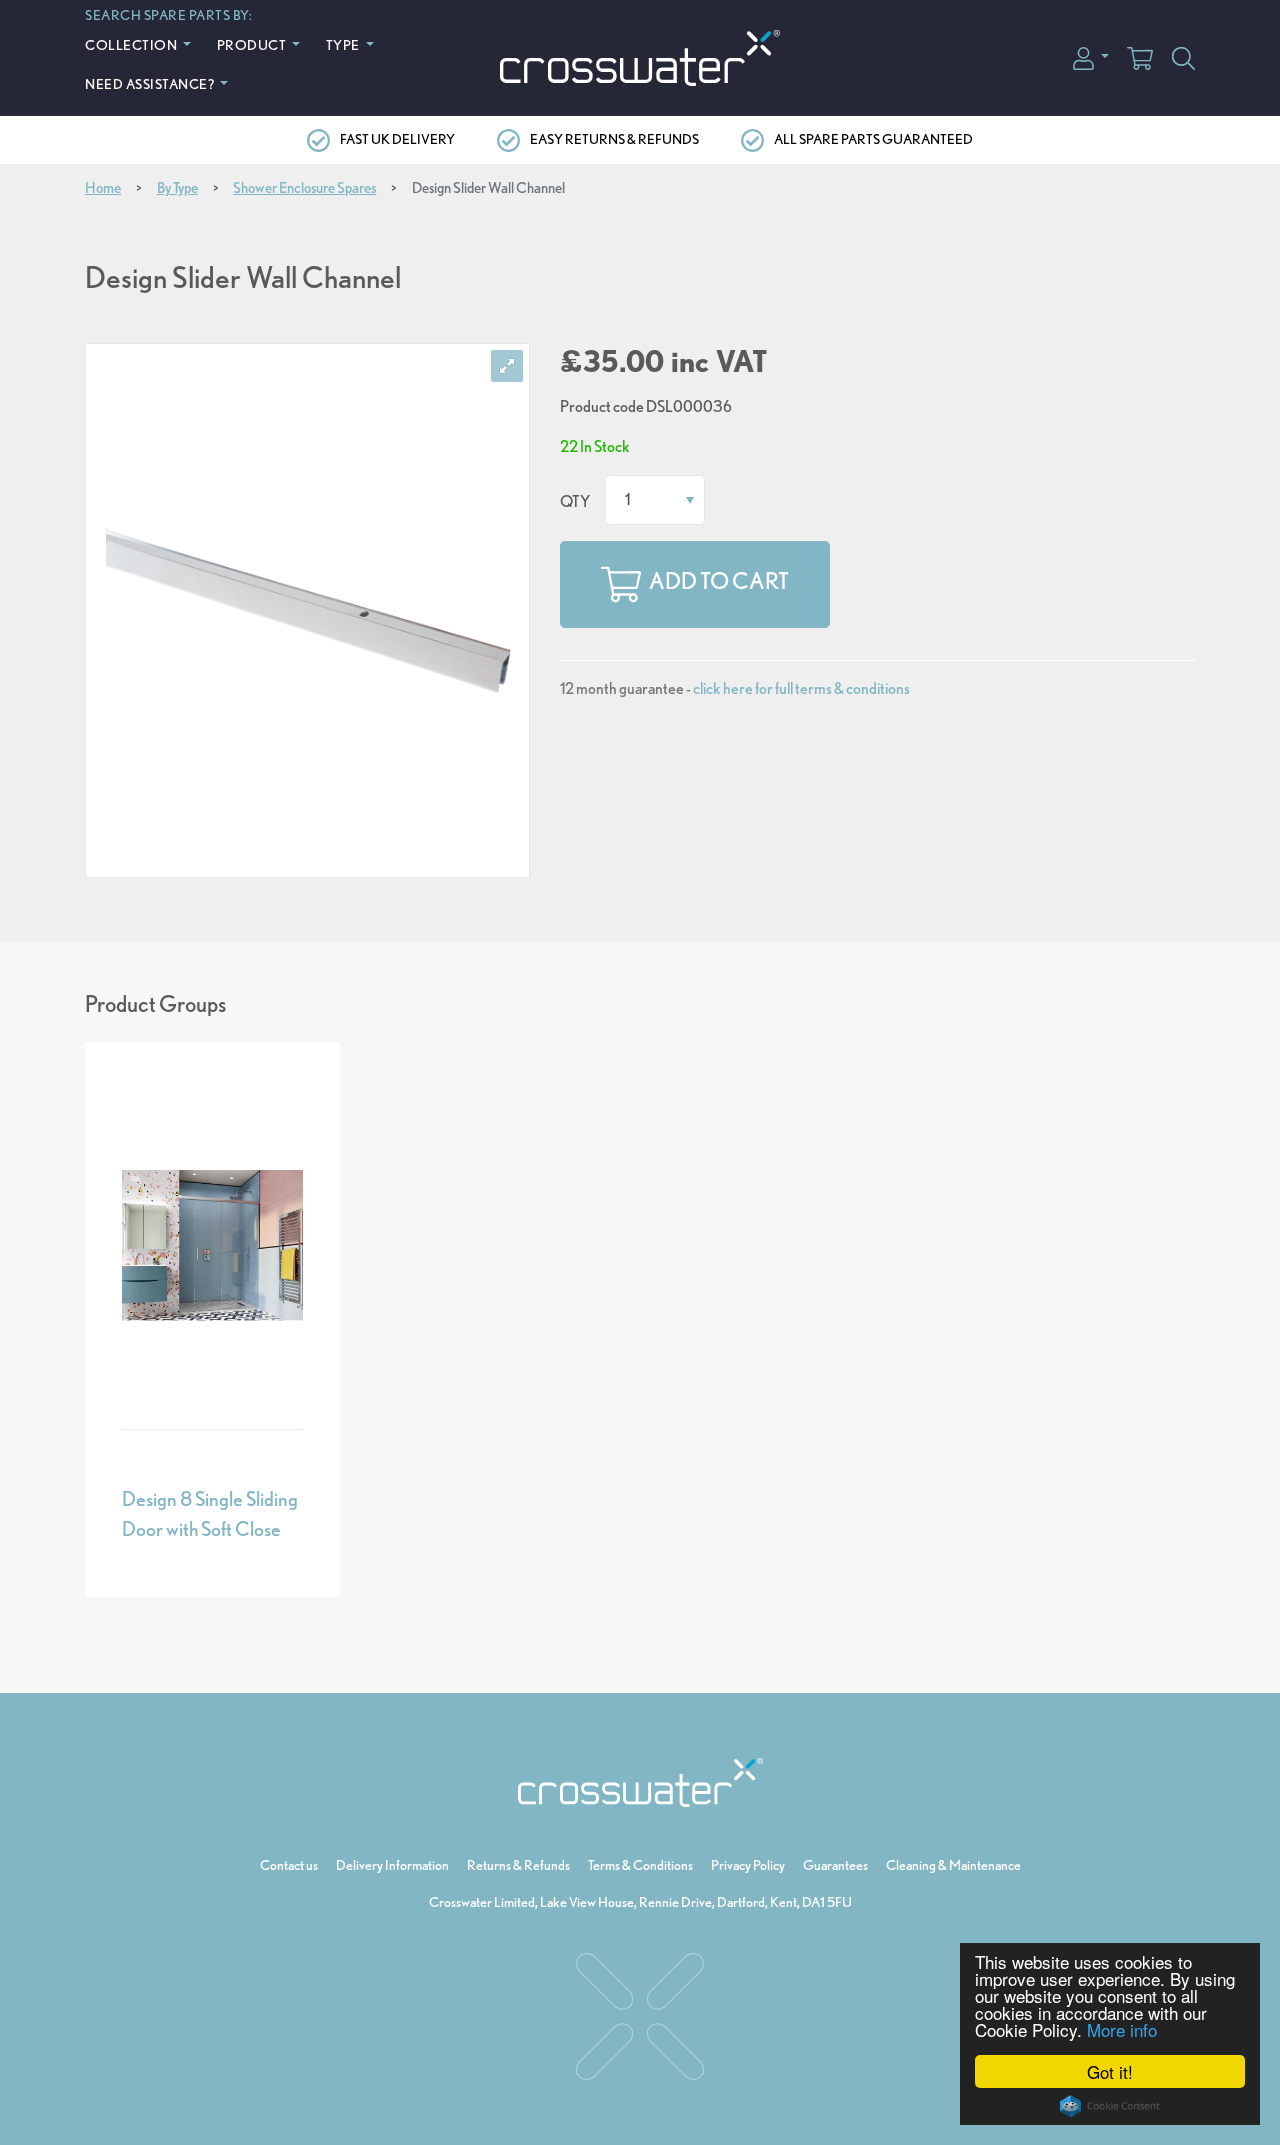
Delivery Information (392, 1865)
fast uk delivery (397, 139)
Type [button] (344, 44)
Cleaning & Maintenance (953, 1865)
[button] (1091, 56)
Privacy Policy (748, 1865)
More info (1122, 2029)
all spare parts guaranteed (873, 139)
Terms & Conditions (640, 1865)
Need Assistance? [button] (151, 83)
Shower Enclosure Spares (304, 188)
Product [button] (253, 44)
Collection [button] (132, 44)
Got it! (1110, 2071)
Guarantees (835, 1865)
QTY (575, 501)
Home (103, 188)
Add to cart (719, 582)
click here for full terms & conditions (801, 688)
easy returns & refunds (614, 139)
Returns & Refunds (518, 1865)
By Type (177, 188)
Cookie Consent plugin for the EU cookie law (1110, 2106)
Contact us (289, 1865)
